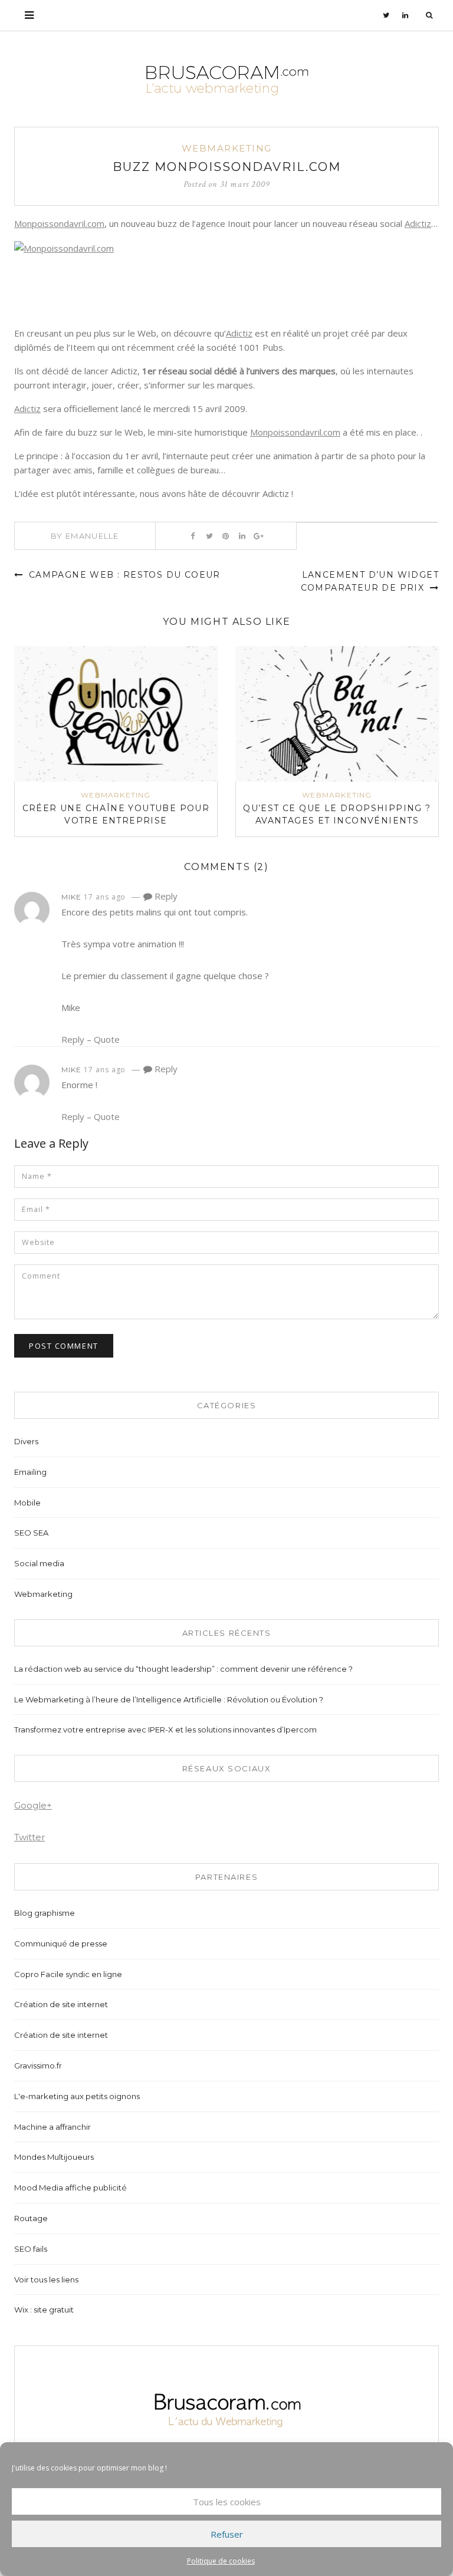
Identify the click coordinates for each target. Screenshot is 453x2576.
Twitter (29, 1837)
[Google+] (259, 536)
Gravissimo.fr (38, 2066)
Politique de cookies (221, 2561)
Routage (31, 2218)
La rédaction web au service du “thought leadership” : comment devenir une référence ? (183, 1669)
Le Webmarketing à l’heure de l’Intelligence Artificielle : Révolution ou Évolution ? (169, 1699)
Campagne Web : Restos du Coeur (123, 575)
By (85, 536)
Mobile (27, 1503)
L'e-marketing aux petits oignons (77, 2096)
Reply (165, 896)
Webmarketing (227, 148)
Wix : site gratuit (44, 2310)
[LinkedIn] (406, 15)
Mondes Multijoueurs (54, 2157)
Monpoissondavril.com (59, 223)
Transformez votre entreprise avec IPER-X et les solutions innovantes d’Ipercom (165, 1730)
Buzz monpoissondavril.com (227, 167)
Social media (39, 1563)
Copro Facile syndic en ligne (68, 1974)
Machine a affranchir (52, 2127)
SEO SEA (31, 1533)
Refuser (227, 2534)
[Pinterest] (226, 536)
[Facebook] (193, 536)
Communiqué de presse (61, 1943)
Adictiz (418, 223)
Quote (107, 1039)
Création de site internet (61, 2004)
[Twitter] (386, 15)
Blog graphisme (45, 1913)
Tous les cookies (227, 2502)
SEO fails (31, 2249)
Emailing (30, 1472)
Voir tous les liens (46, 2279)
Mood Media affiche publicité (70, 2188)
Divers (26, 1441)
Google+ (33, 1805)
